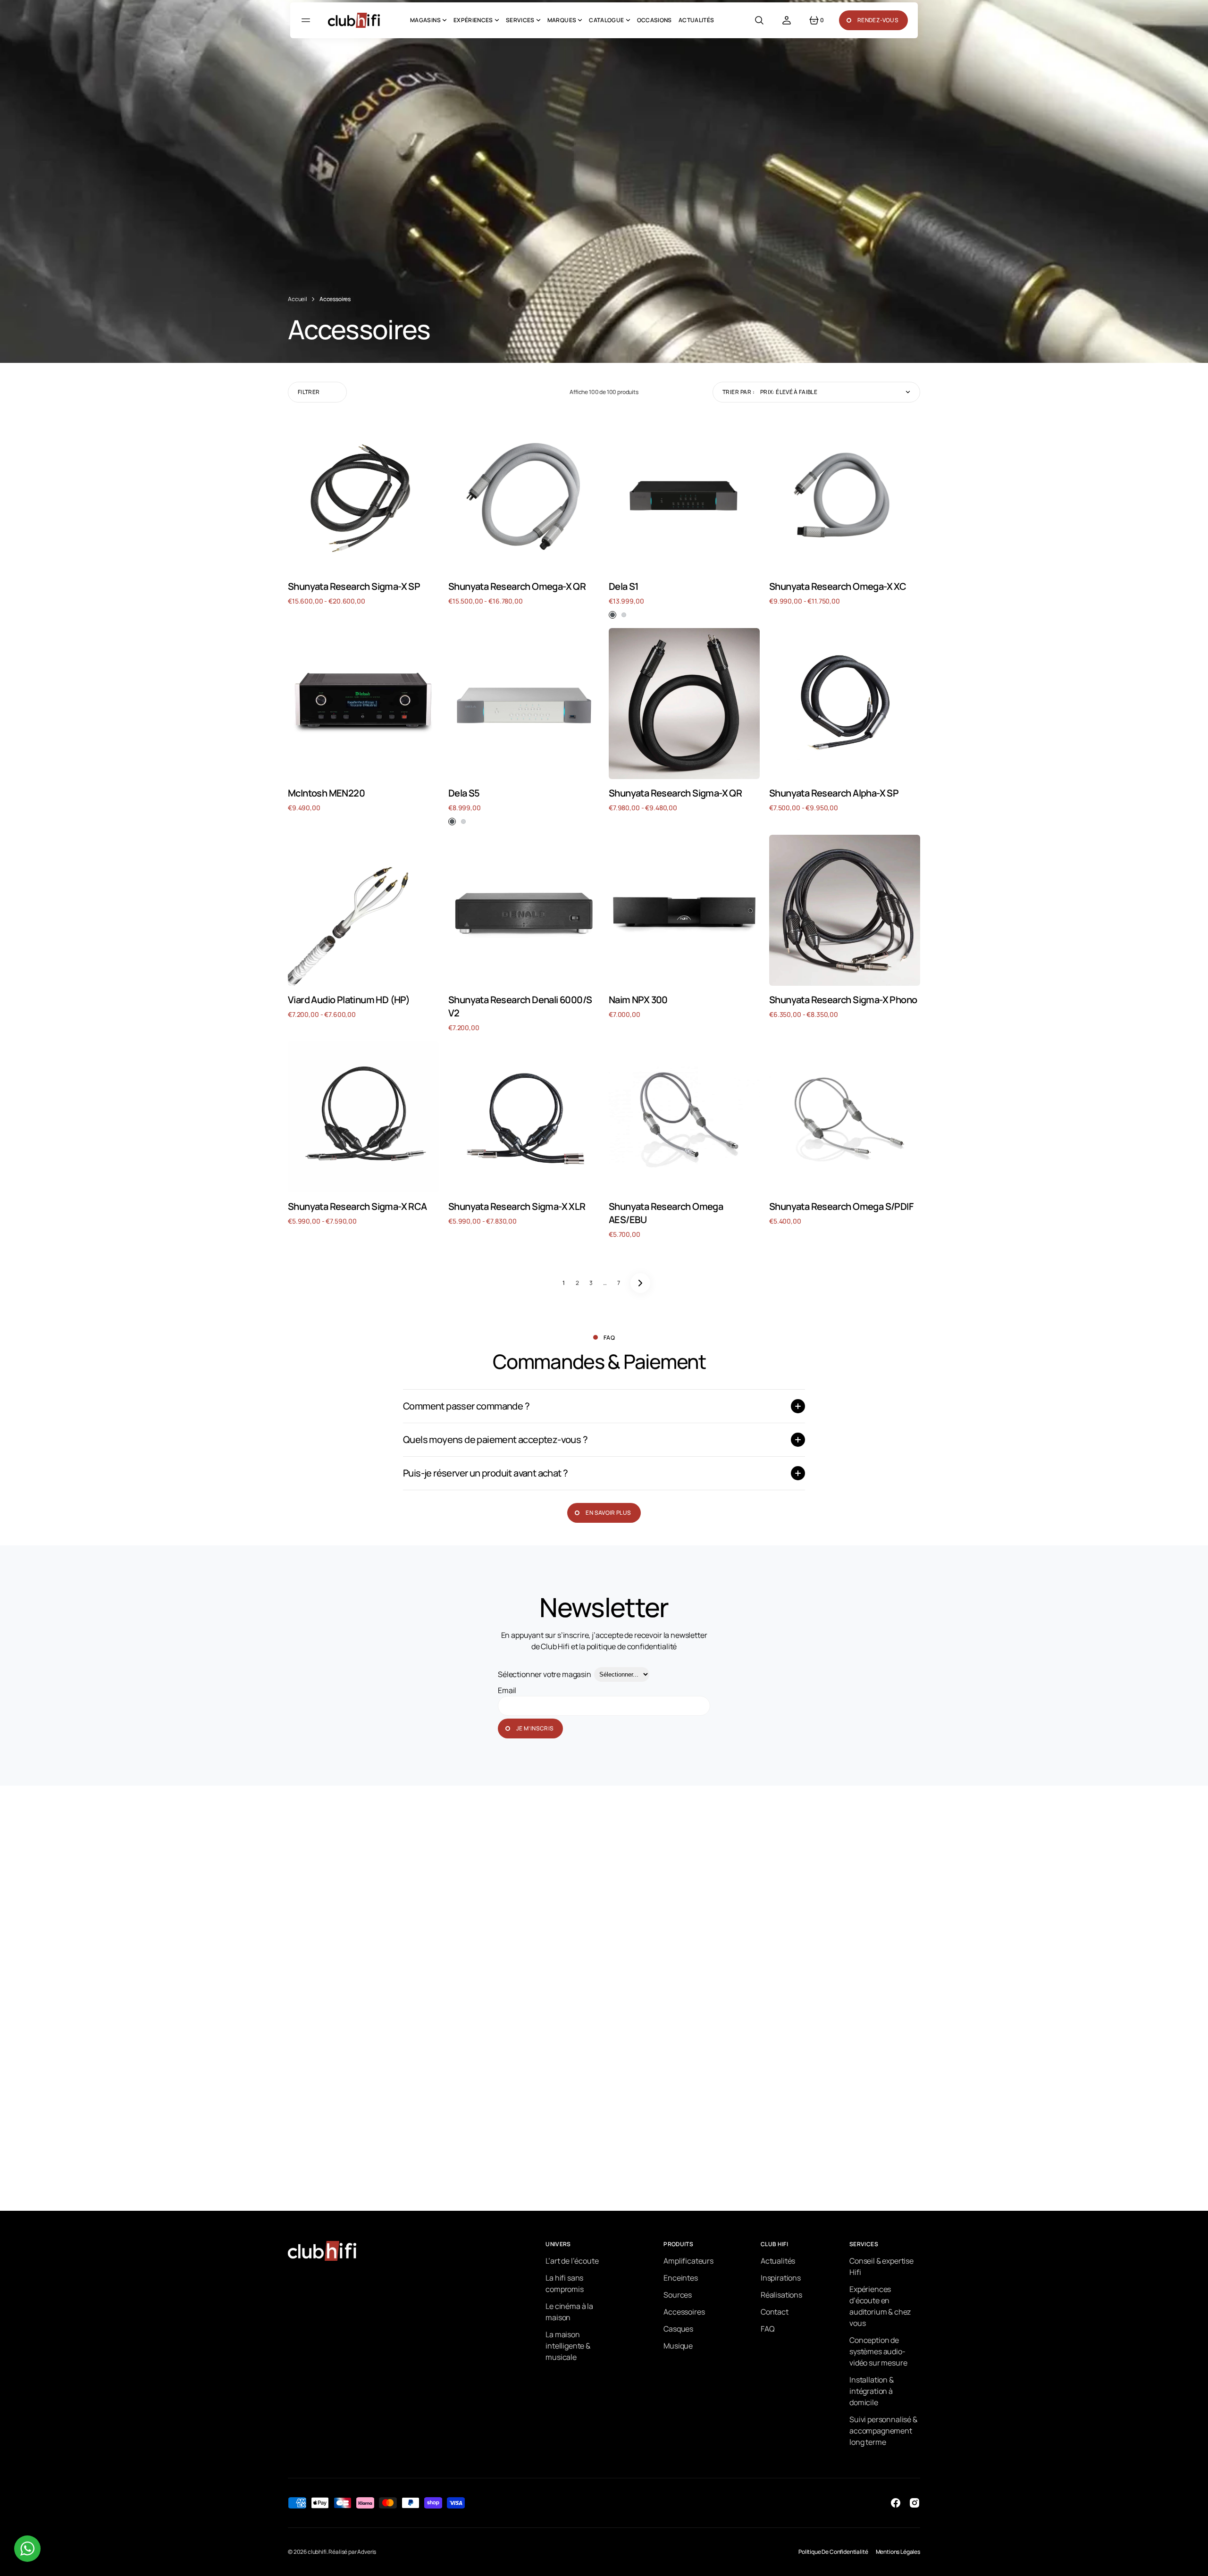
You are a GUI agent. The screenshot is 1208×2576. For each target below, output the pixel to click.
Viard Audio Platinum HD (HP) (349, 1000)
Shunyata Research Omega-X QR (517, 586)
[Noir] (612, 615)
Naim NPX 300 (638, 1000)
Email (507, 1690)
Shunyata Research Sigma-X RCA (357, 1206)
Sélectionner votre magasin (545, 1674)
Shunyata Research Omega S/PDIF (841, 1206)
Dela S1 (624, 586)
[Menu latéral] (307, 20)
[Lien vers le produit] (363, 497)
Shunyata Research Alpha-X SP (834, 793)
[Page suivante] (640, 1283)
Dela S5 (464, 793)
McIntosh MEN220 (326, 793)
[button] (759, 20)
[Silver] (624, 615)
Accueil (298, 299)
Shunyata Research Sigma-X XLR (517, 1206)
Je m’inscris (535, 1728)
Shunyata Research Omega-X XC (838, 586)
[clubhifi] (354, 20)
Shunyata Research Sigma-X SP (354, 586)
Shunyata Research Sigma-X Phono (843, 1000)
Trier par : (738, 392)
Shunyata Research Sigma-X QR (675, 793)
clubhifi (317, 2552)
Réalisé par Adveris (352, 2552)
